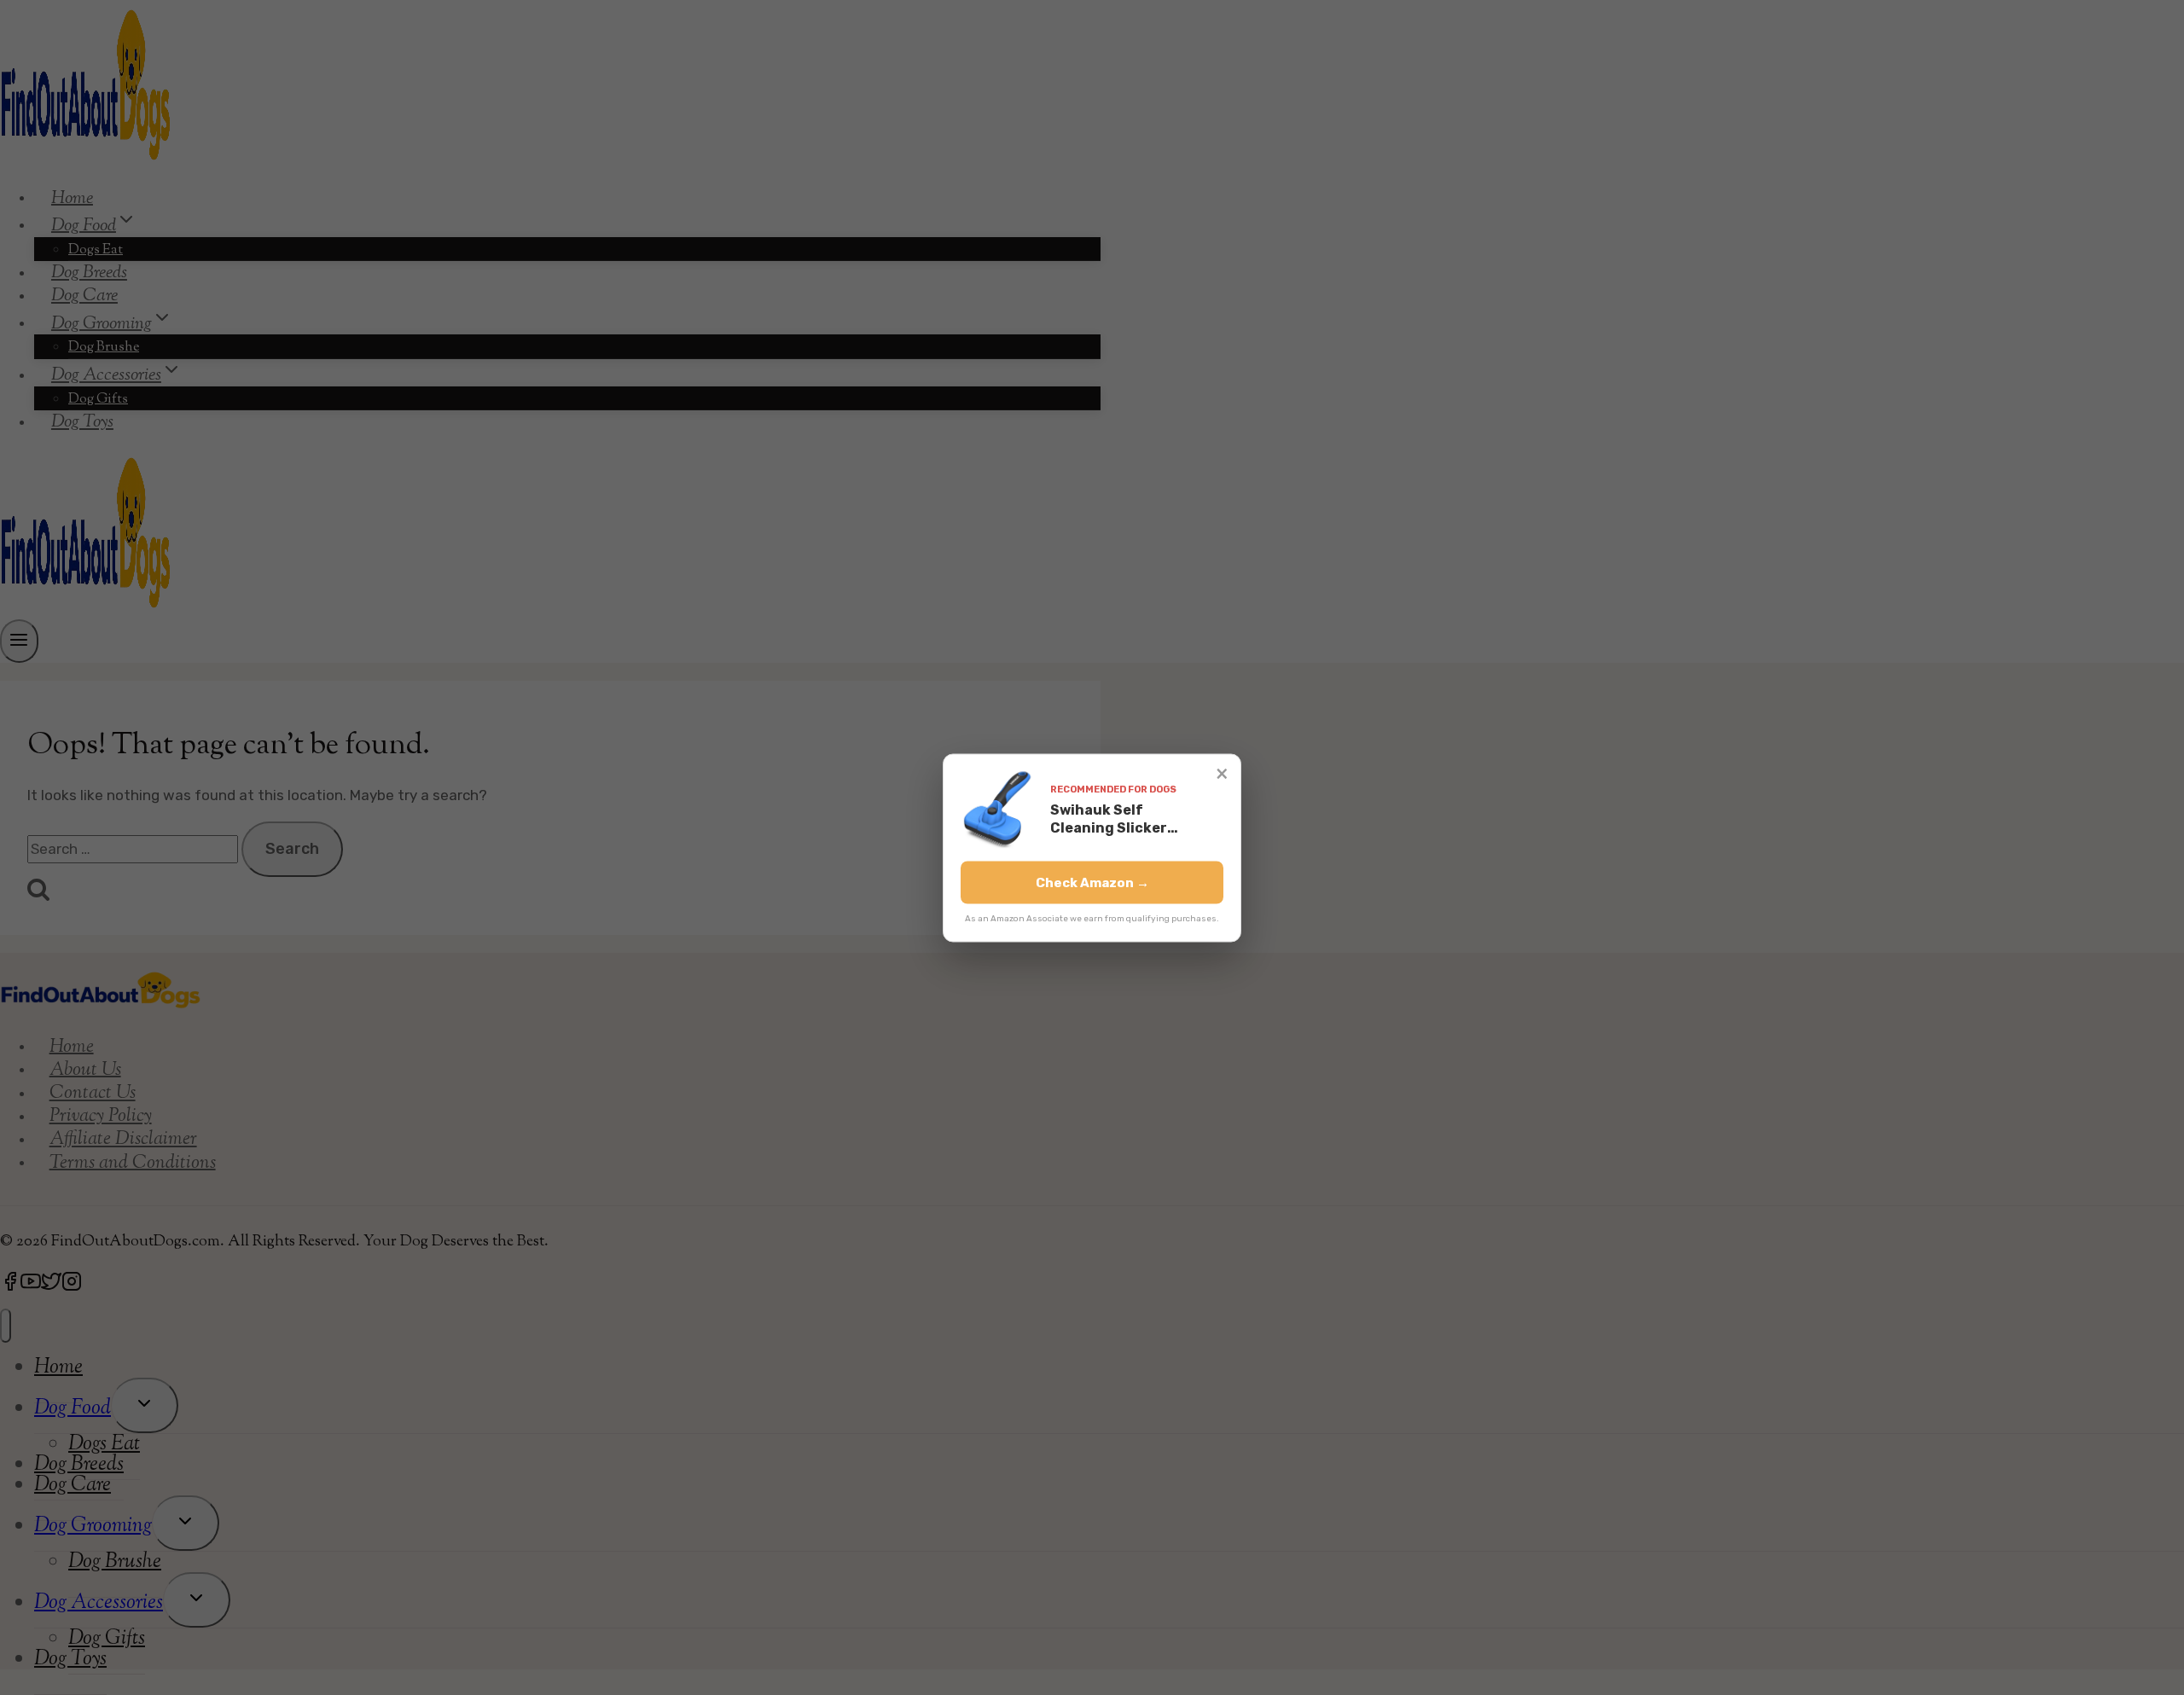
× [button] (1222, 772)
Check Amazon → (1092, 882)
